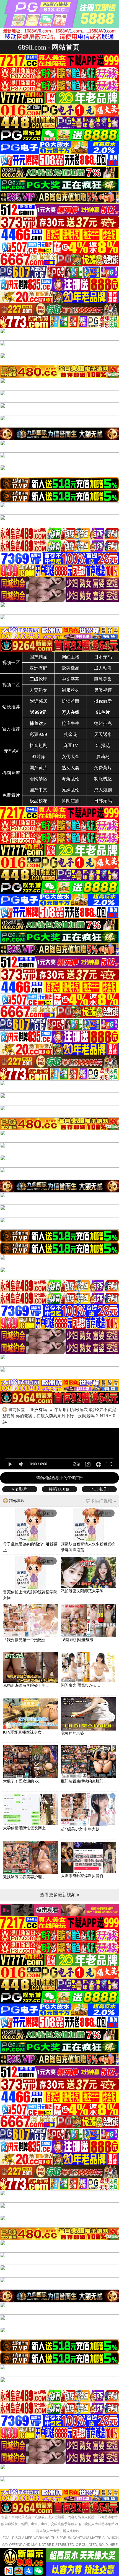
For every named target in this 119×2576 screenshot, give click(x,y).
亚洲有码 (38, 668)
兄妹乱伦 (71, 790)
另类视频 (103, 690)
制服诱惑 (103, 779)
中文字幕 (71, 679)
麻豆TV (71, 746)
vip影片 (20, 1489)
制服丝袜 (71, 690)
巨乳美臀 (103, 679)
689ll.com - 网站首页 (49, 47)
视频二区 (11, 685)
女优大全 (71, 757)
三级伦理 (38, 679)
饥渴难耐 (71, 701)
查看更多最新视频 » (60, 1895)
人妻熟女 (38, 690)
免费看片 (11, 795)
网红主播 (71, 657)
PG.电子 (99, 1489)
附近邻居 (38, 701)
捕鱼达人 (38, 723)
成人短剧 (103, 790)
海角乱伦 (71, 779)
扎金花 (71, 734)
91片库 (38, 757)
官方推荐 (11, 729)
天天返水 (103, 734)
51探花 (103, 746)
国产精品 (38, 657)
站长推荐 (11, 707)
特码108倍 (59, 1489)
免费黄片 (103, 768)
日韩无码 (103, 801)
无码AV (11, 751)
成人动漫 (103, 668)
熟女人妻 (71, 768)
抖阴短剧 (71, 801)
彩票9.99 (38, 734)
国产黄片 (38, 768)
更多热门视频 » (101, 1501)
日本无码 (103, 657)
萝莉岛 (103, 757)
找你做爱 (103, 701)
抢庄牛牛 (71, 723)
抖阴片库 (11, 773)
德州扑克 (103, 723)
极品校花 (38, 801)
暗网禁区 (38, 779)
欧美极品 (71, 668)
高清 (77, 1464)
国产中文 (38, 790)
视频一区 (11, 663)
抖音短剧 (38, 746)
